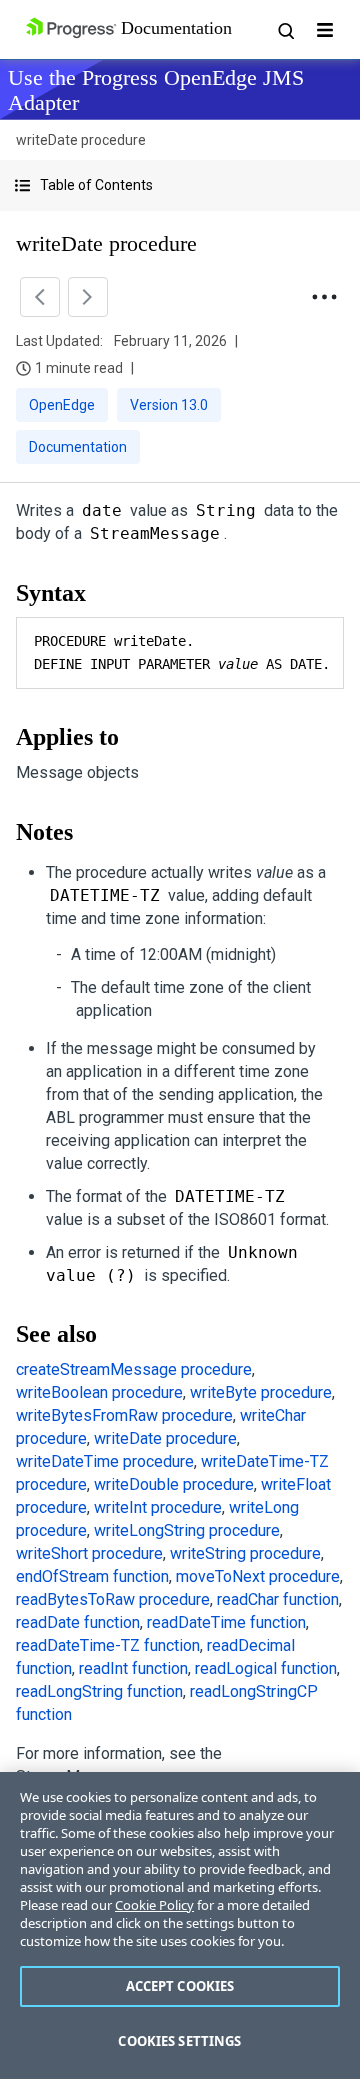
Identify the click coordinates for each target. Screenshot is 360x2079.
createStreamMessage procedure (134, 1369)
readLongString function (99, 1691)
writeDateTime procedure (105, 1461)
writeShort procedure (89, 1553)
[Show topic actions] (324, 297)
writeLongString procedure (187, 1530)
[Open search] (285, 30)
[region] (180, 1925)
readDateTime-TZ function (108, 1645)
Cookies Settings (179, 2041)
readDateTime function (226, 1622)
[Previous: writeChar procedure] (40, 297)
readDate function (78, 1622)
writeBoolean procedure (99, 1392)
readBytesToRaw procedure (113, 1599)
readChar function (278, 1599)
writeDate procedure (165, 1438)
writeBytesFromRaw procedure (124, 1415)
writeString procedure (245, 1553)
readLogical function (266, 1668)
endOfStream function (92, 1576)
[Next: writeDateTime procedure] (88, 297)
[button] (180, 185)
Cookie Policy (154, 1905)
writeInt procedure (158, 1507)
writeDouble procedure (174, 1484)
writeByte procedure (261, 1392)
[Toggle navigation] (325, 30)
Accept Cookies (180, 1986)
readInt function (133, 1668)
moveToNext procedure (258, 1576)
